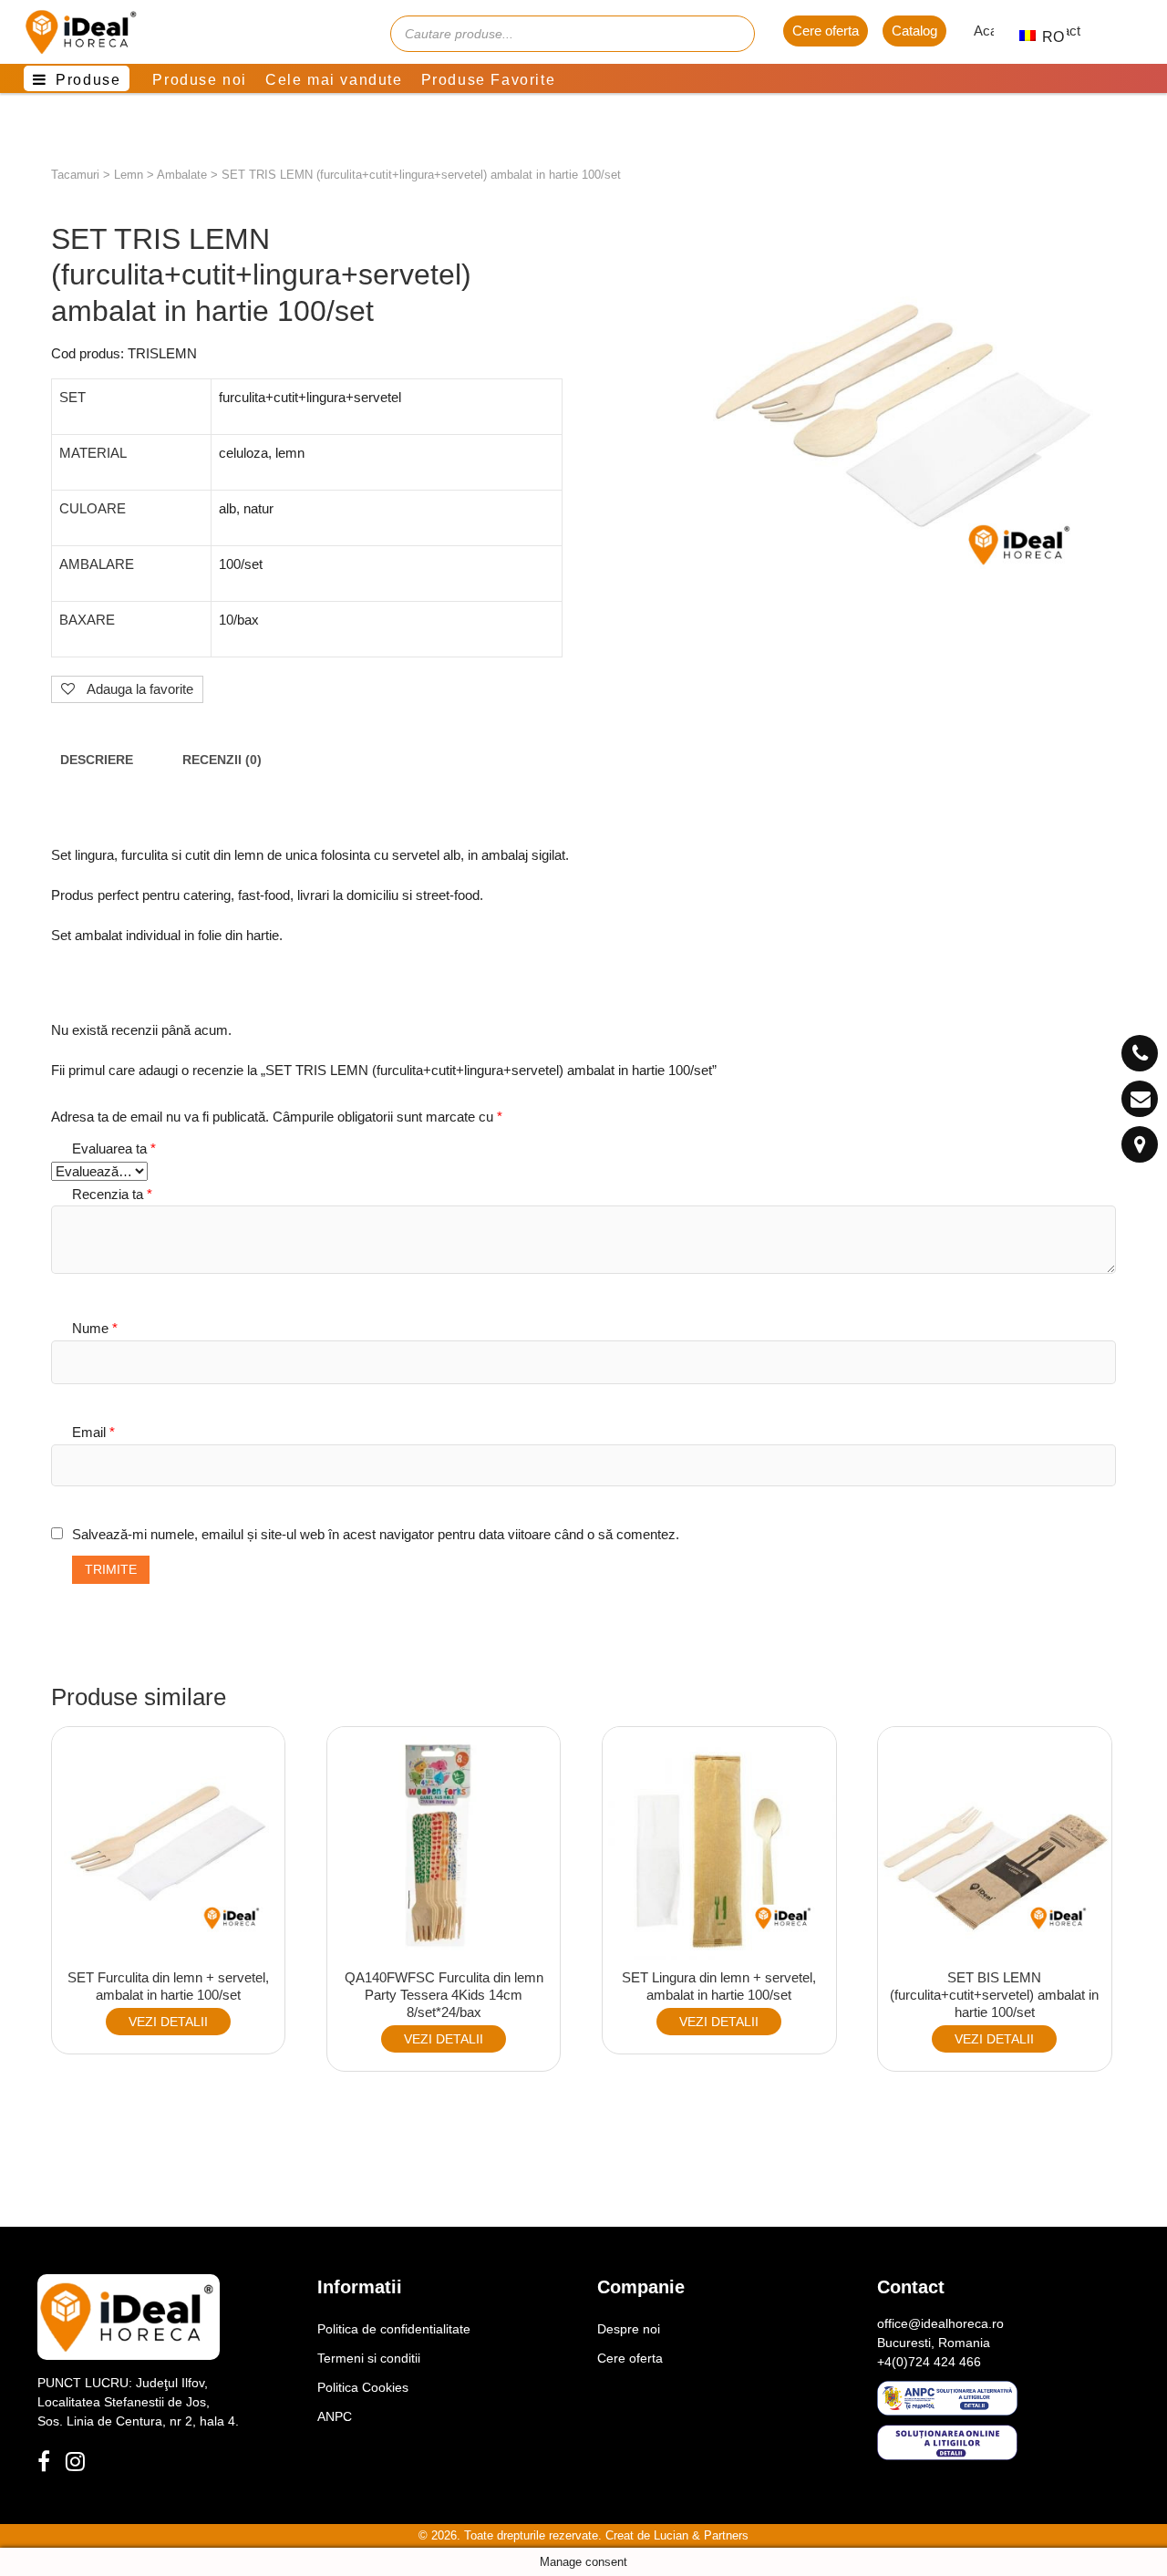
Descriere (97, 760)
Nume (95, 1328)
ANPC (335, 2416)
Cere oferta (826, 31)
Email (93, 1432)
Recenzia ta (112, 1194)
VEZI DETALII (168, 2022)
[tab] (97, 760)
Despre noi (629, 2329)
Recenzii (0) (222, 760)
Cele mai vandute (334, 80)
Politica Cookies (363, 2387)
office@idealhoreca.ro (940, 2323)
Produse (88, 80)
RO (1043, 37)
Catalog (914, 31)
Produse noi (200, 80)
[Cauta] (732, 34)
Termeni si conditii (369, 2358)
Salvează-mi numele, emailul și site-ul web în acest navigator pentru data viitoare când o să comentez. (376, 1534)
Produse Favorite (489, 80)
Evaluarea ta (114, 1148)
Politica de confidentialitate (394, 2329)
